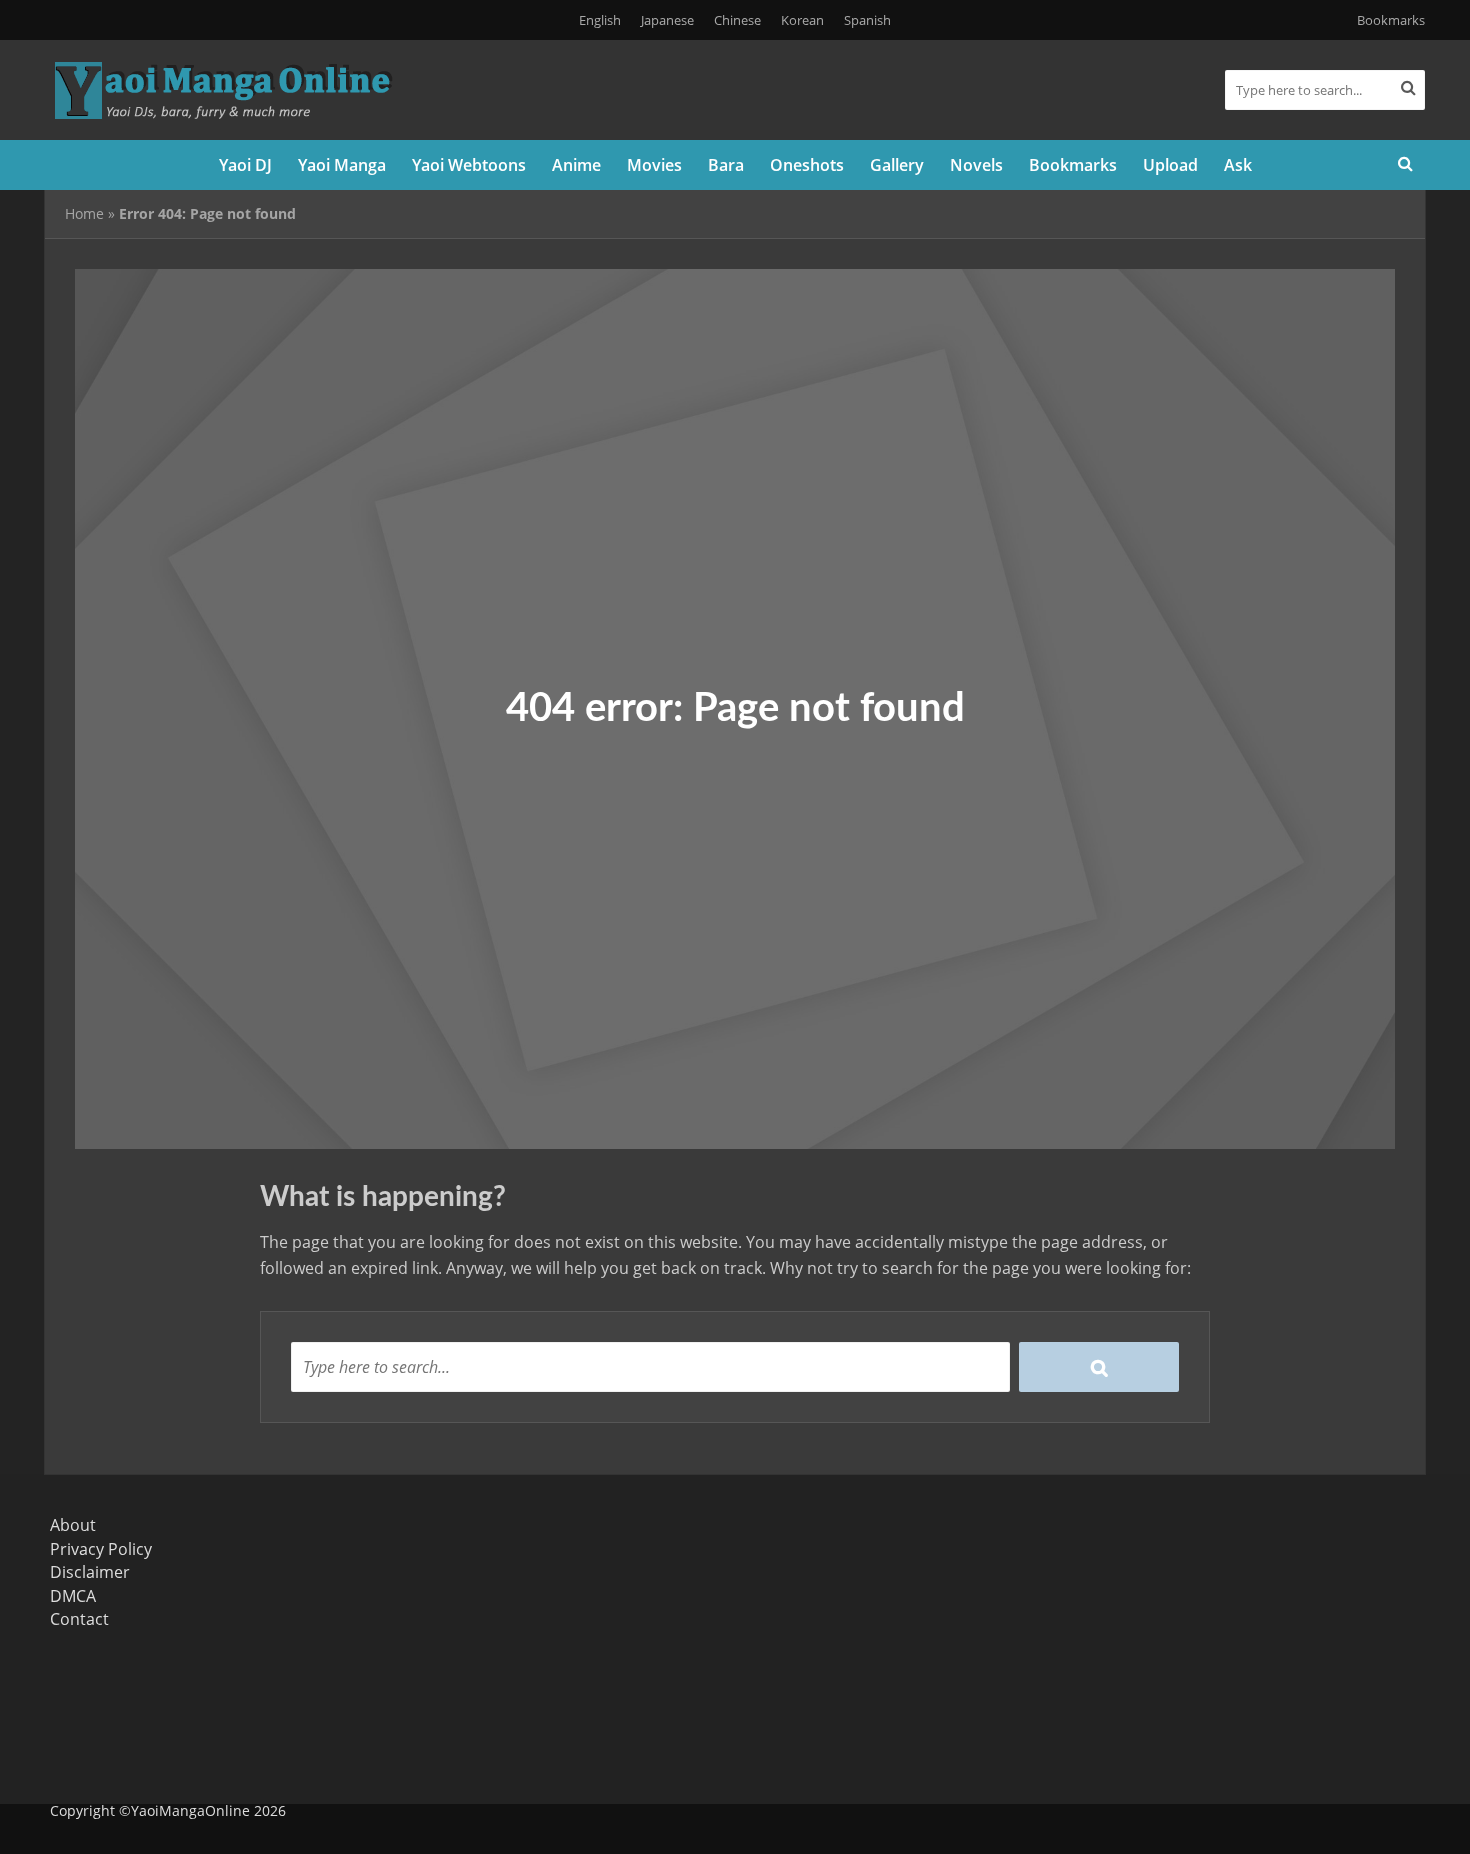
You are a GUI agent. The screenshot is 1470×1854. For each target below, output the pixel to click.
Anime (576, 165)
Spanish (867, 20)
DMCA (73, 1596)
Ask (1238, 165)
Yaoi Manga (342, 165)
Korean (802, 20)
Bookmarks (1391, 20)
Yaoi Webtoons (469, 165)
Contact (79, 1619)
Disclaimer (90, 1572)
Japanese (667, 20)
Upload (1170, 165)
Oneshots (807, 165)
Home (84, 213)
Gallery (897, 165)
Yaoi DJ (245, 165)
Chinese (737, 20)
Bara (726, 165)
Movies (654, 165)
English (600, 20)
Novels (976, 165)
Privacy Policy (101, 1549)
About (73, 1525)
